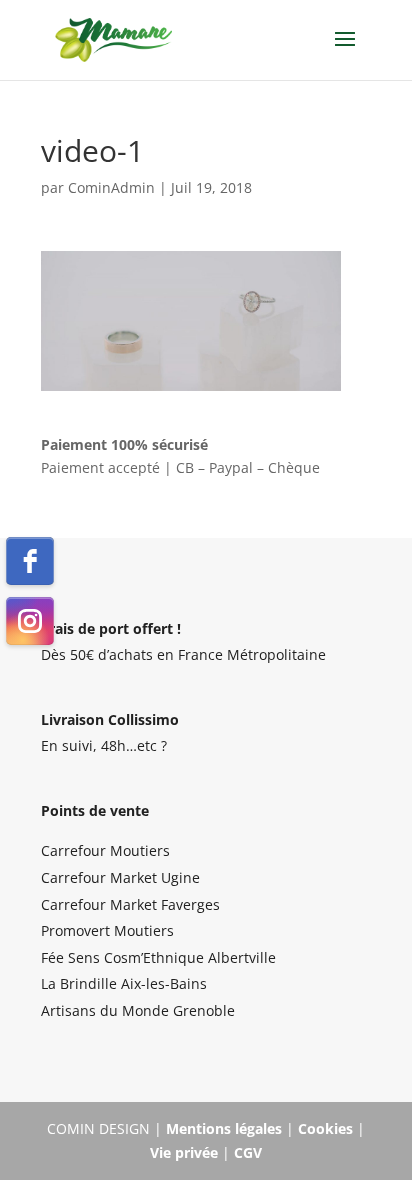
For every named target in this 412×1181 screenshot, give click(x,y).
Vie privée (184, 1152)
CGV (248, 1152)
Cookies (325, 1128)
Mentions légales (224, 1128)
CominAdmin (111, 187)
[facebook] (30, 561)
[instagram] (30, 621)
